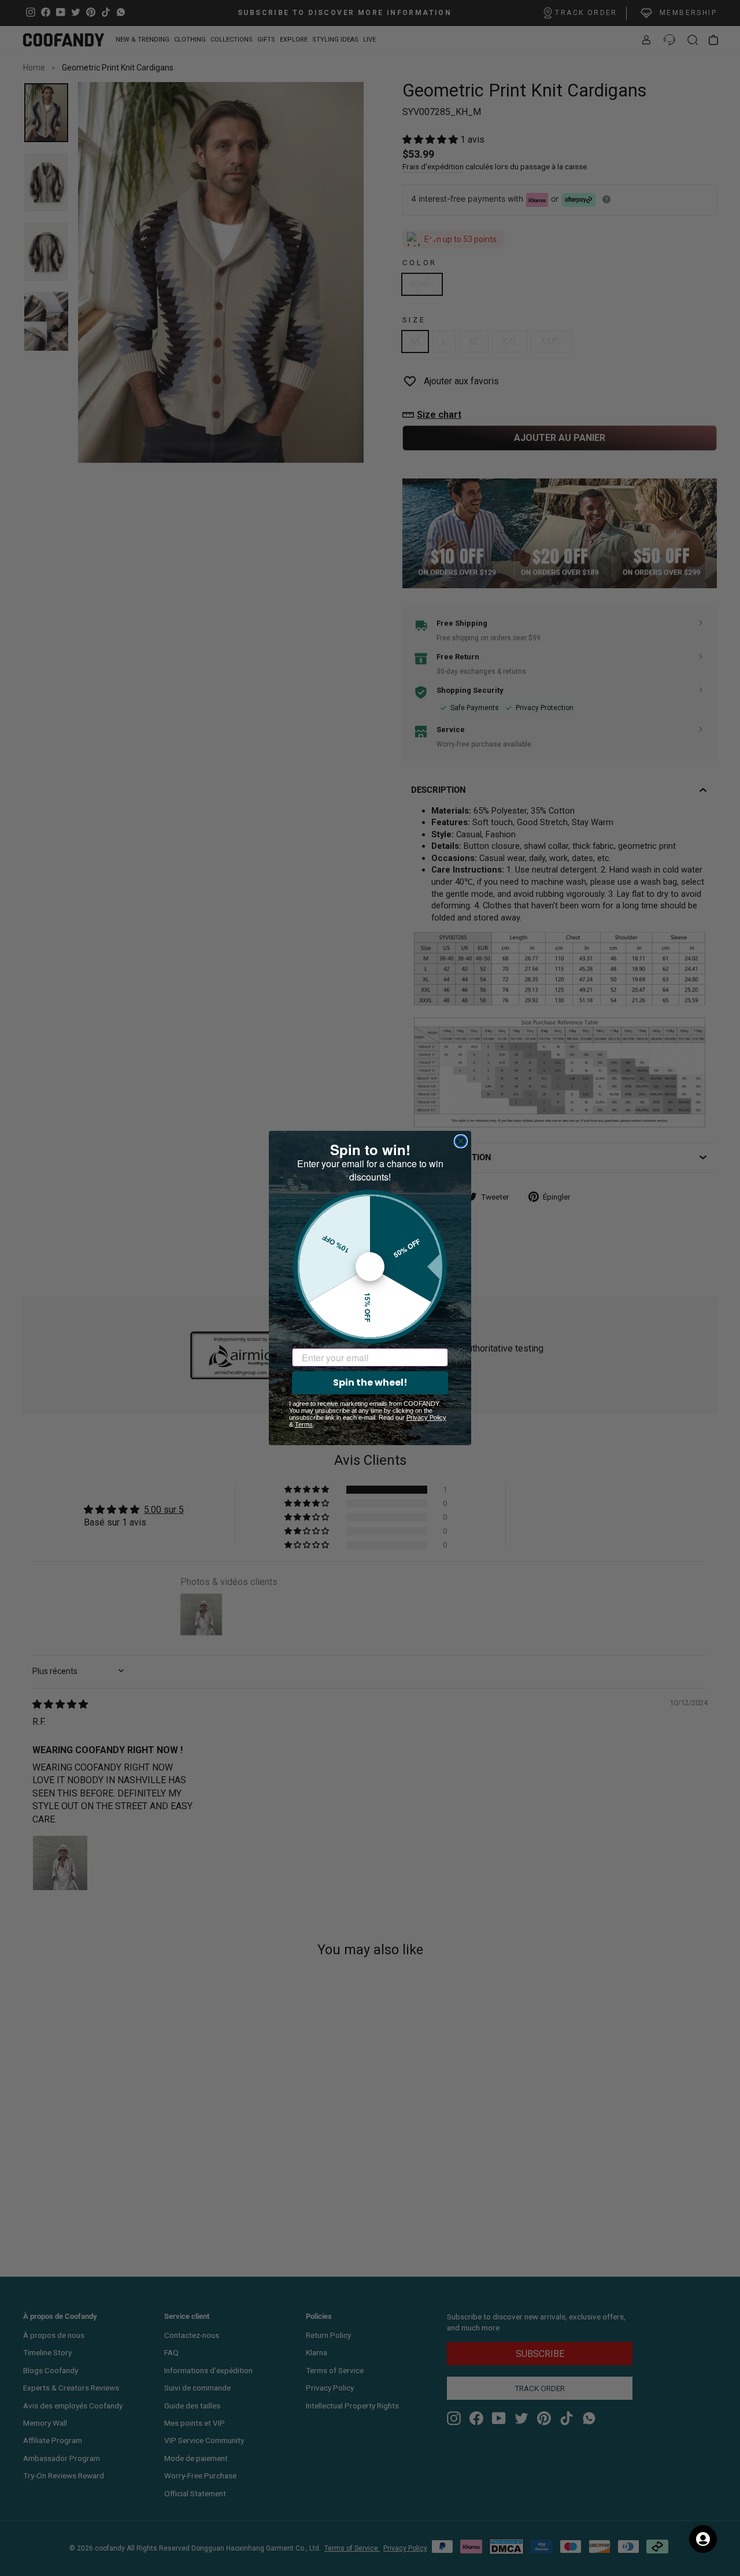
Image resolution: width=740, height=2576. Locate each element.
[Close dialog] (461, 1141)
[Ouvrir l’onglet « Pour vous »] (703, 2539)
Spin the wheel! (370, 1382)
